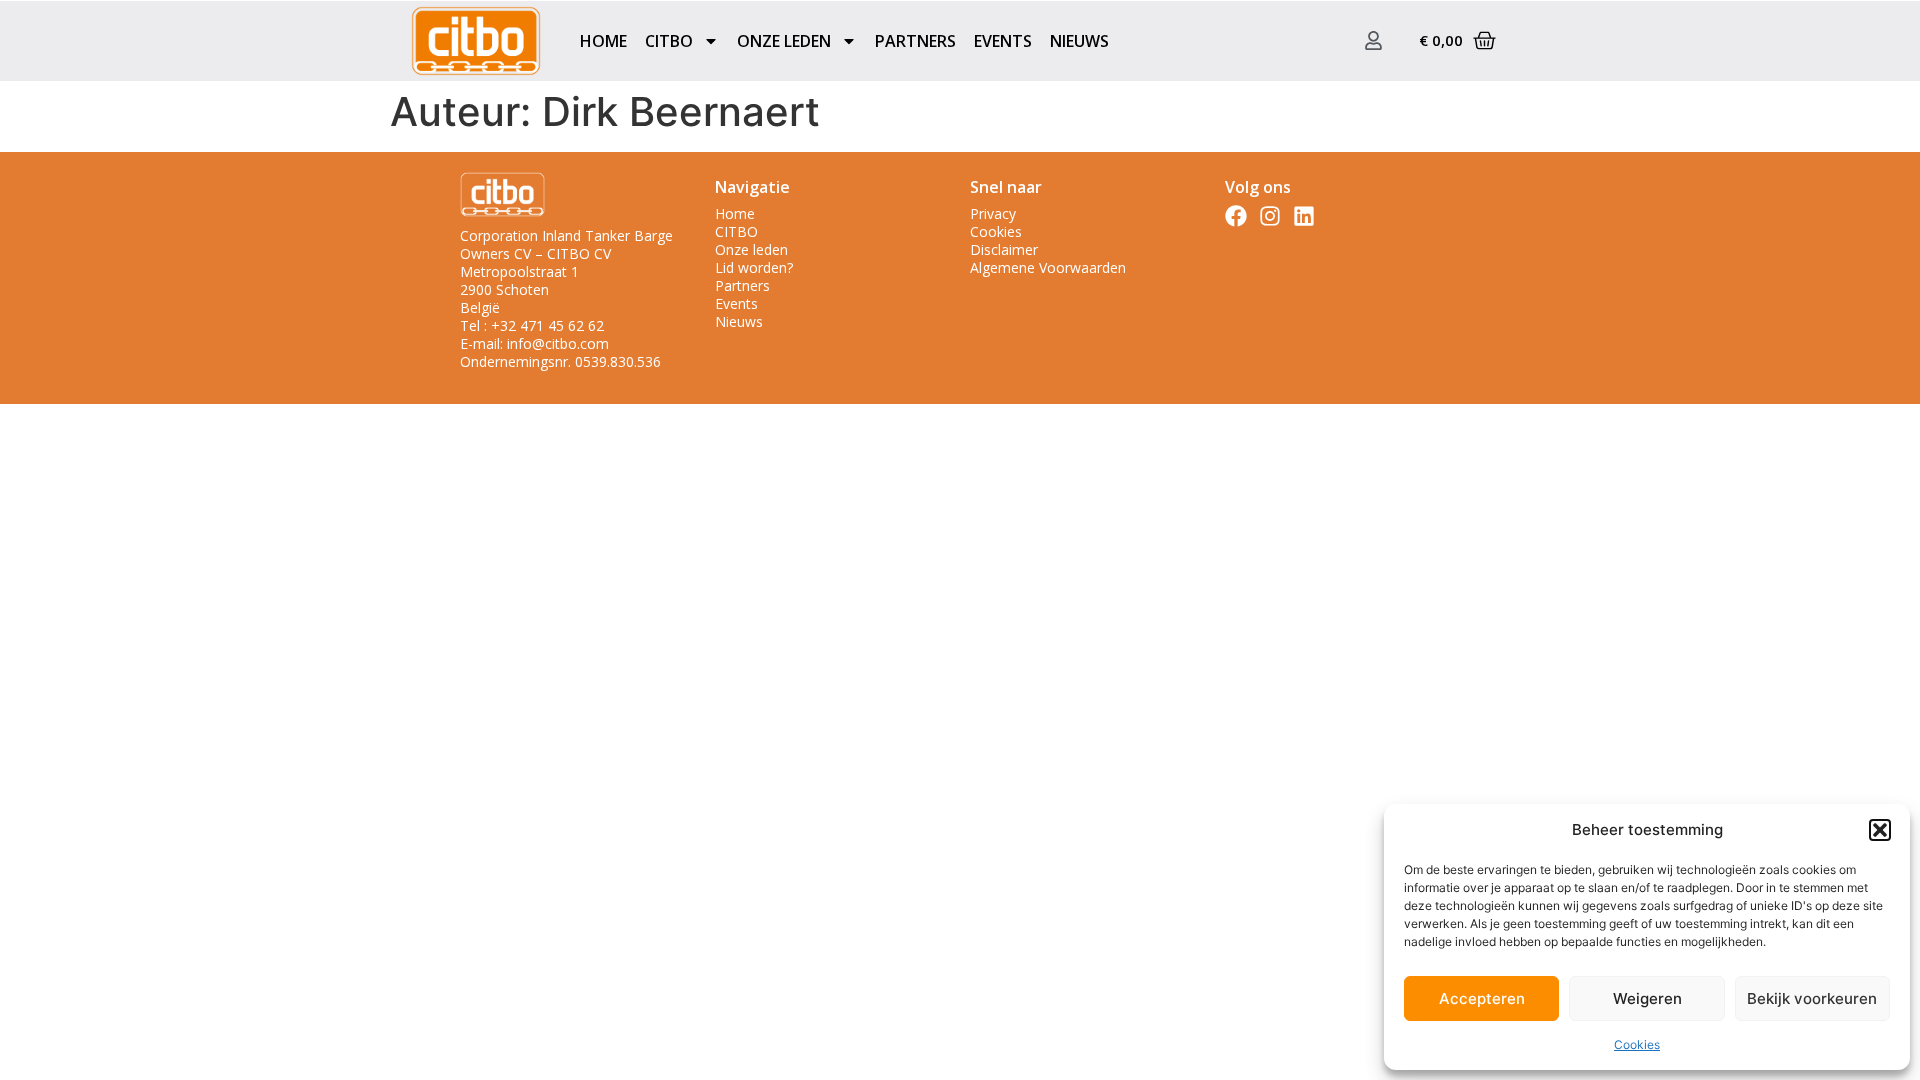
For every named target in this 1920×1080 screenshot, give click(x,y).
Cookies (1637, 1044)
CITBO (736, 232)
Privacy (993, 214)
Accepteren (1482, 998)
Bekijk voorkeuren (1812, 998)
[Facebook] (1236, 216)
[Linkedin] (1304, 216)
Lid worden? (754, 268)
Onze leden (751, 250)
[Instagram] (1270, 216)
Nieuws (1079, 41)
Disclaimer (1004, 250)
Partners (915, 41)
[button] (1880, 830)
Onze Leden (784, 41)
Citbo (669, 41)
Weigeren (1647, 998)
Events (1003, 41)
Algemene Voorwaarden (1048, 268)
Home (603, 41)
